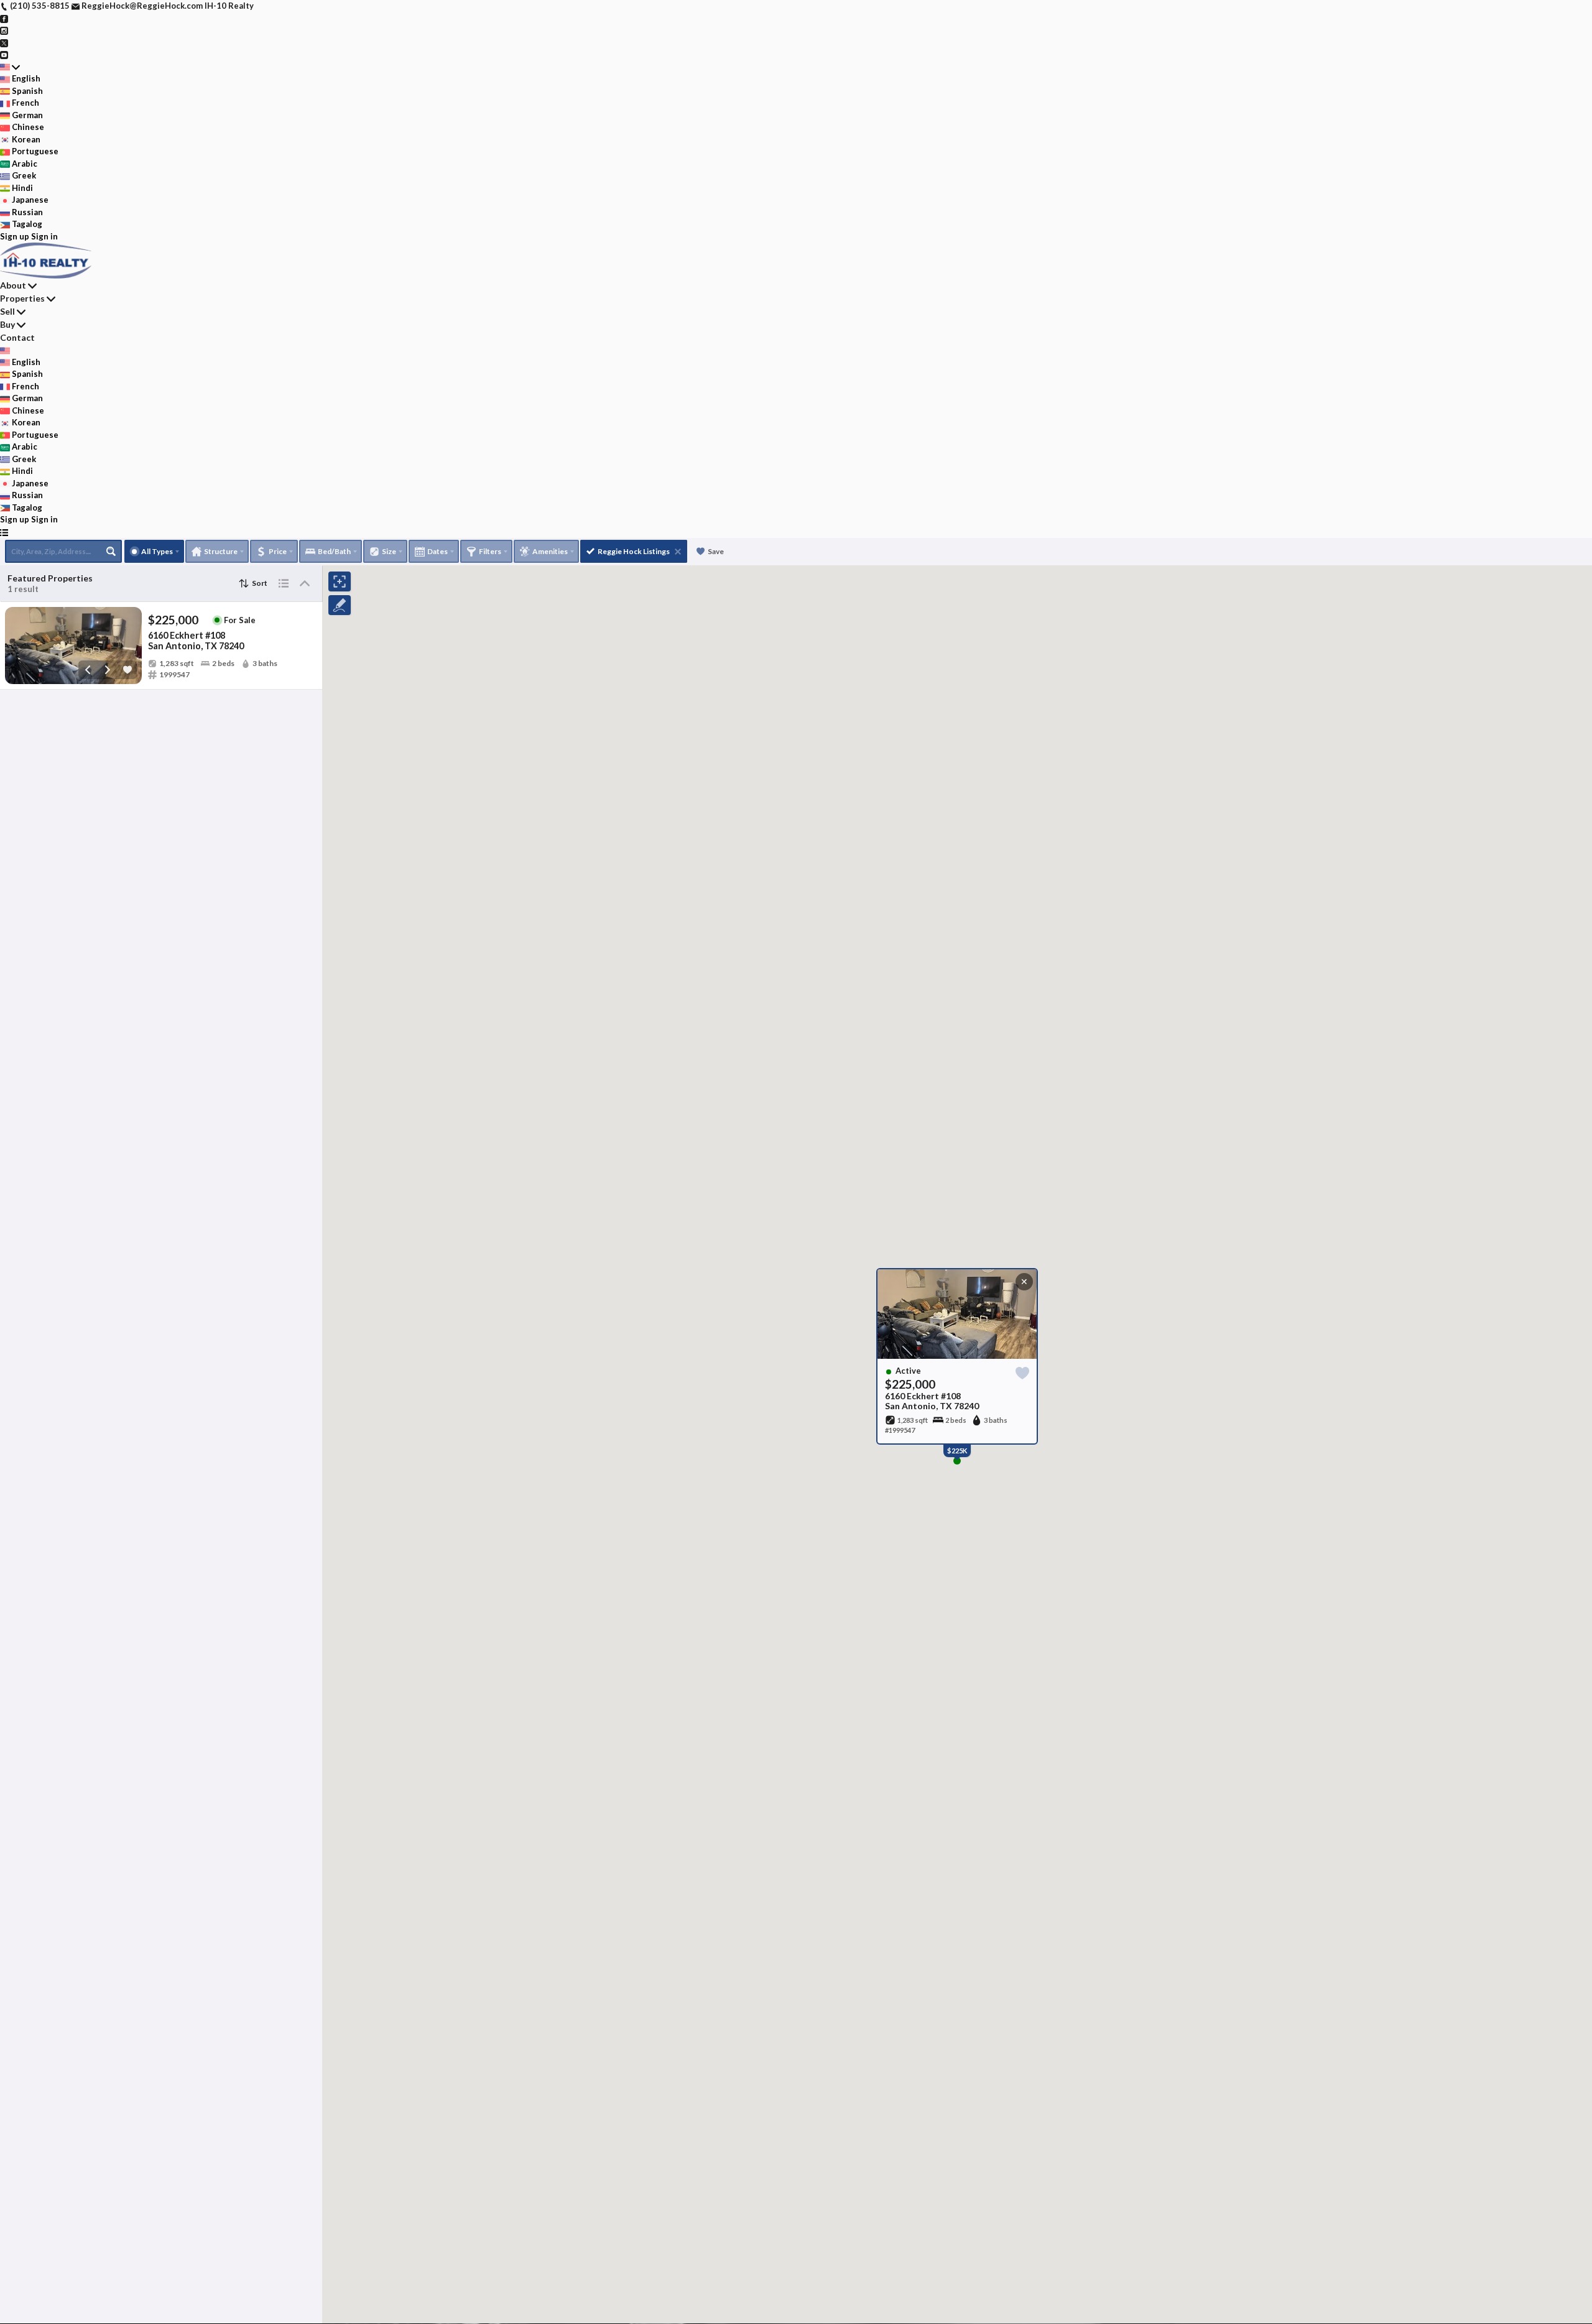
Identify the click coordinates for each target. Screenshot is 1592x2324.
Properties (22, 298)
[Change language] (10, 67)
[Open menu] (4, 532)
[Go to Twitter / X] (4, 42)
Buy (7, 324)
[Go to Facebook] (4, 18)
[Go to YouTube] (4, 54)
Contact (17, 337)
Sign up (15, 236)
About (13, 285)
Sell (7, 311)
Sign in (44, 236)
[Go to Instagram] (4, 30)
